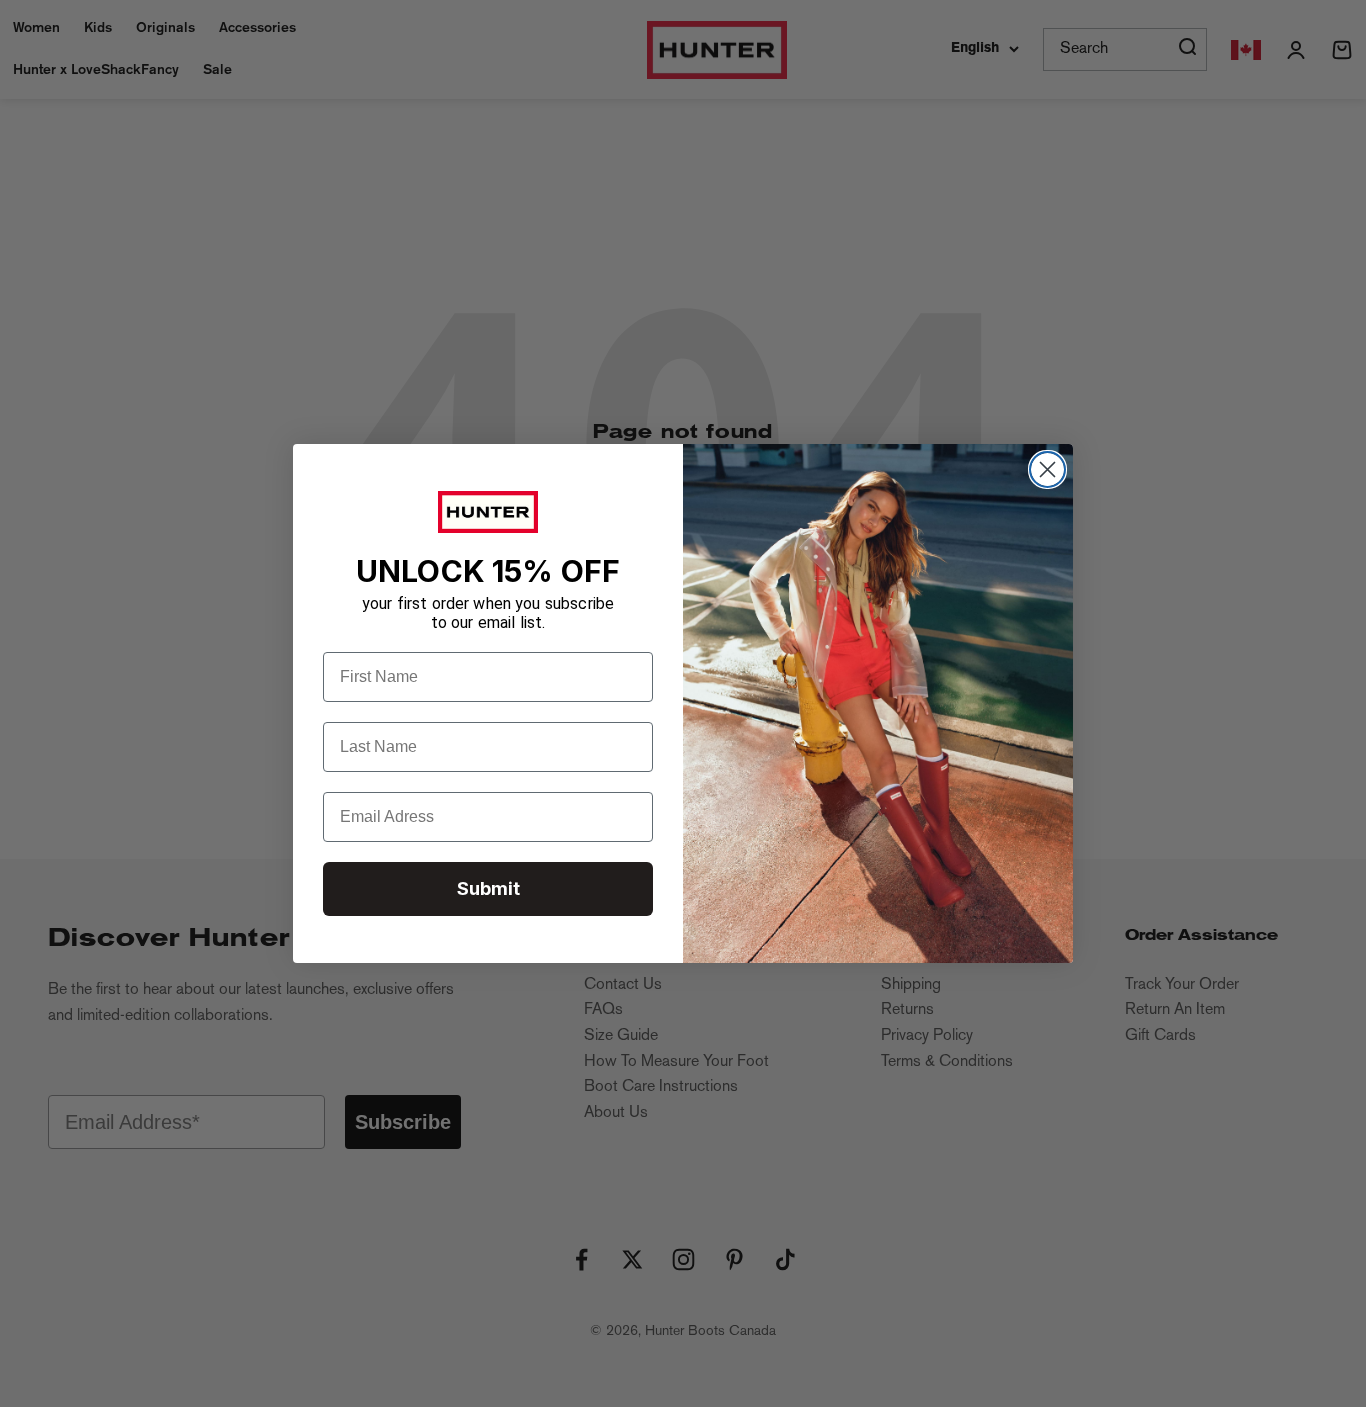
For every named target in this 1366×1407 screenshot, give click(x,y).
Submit (488, 888)
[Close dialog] (1047, 469)
